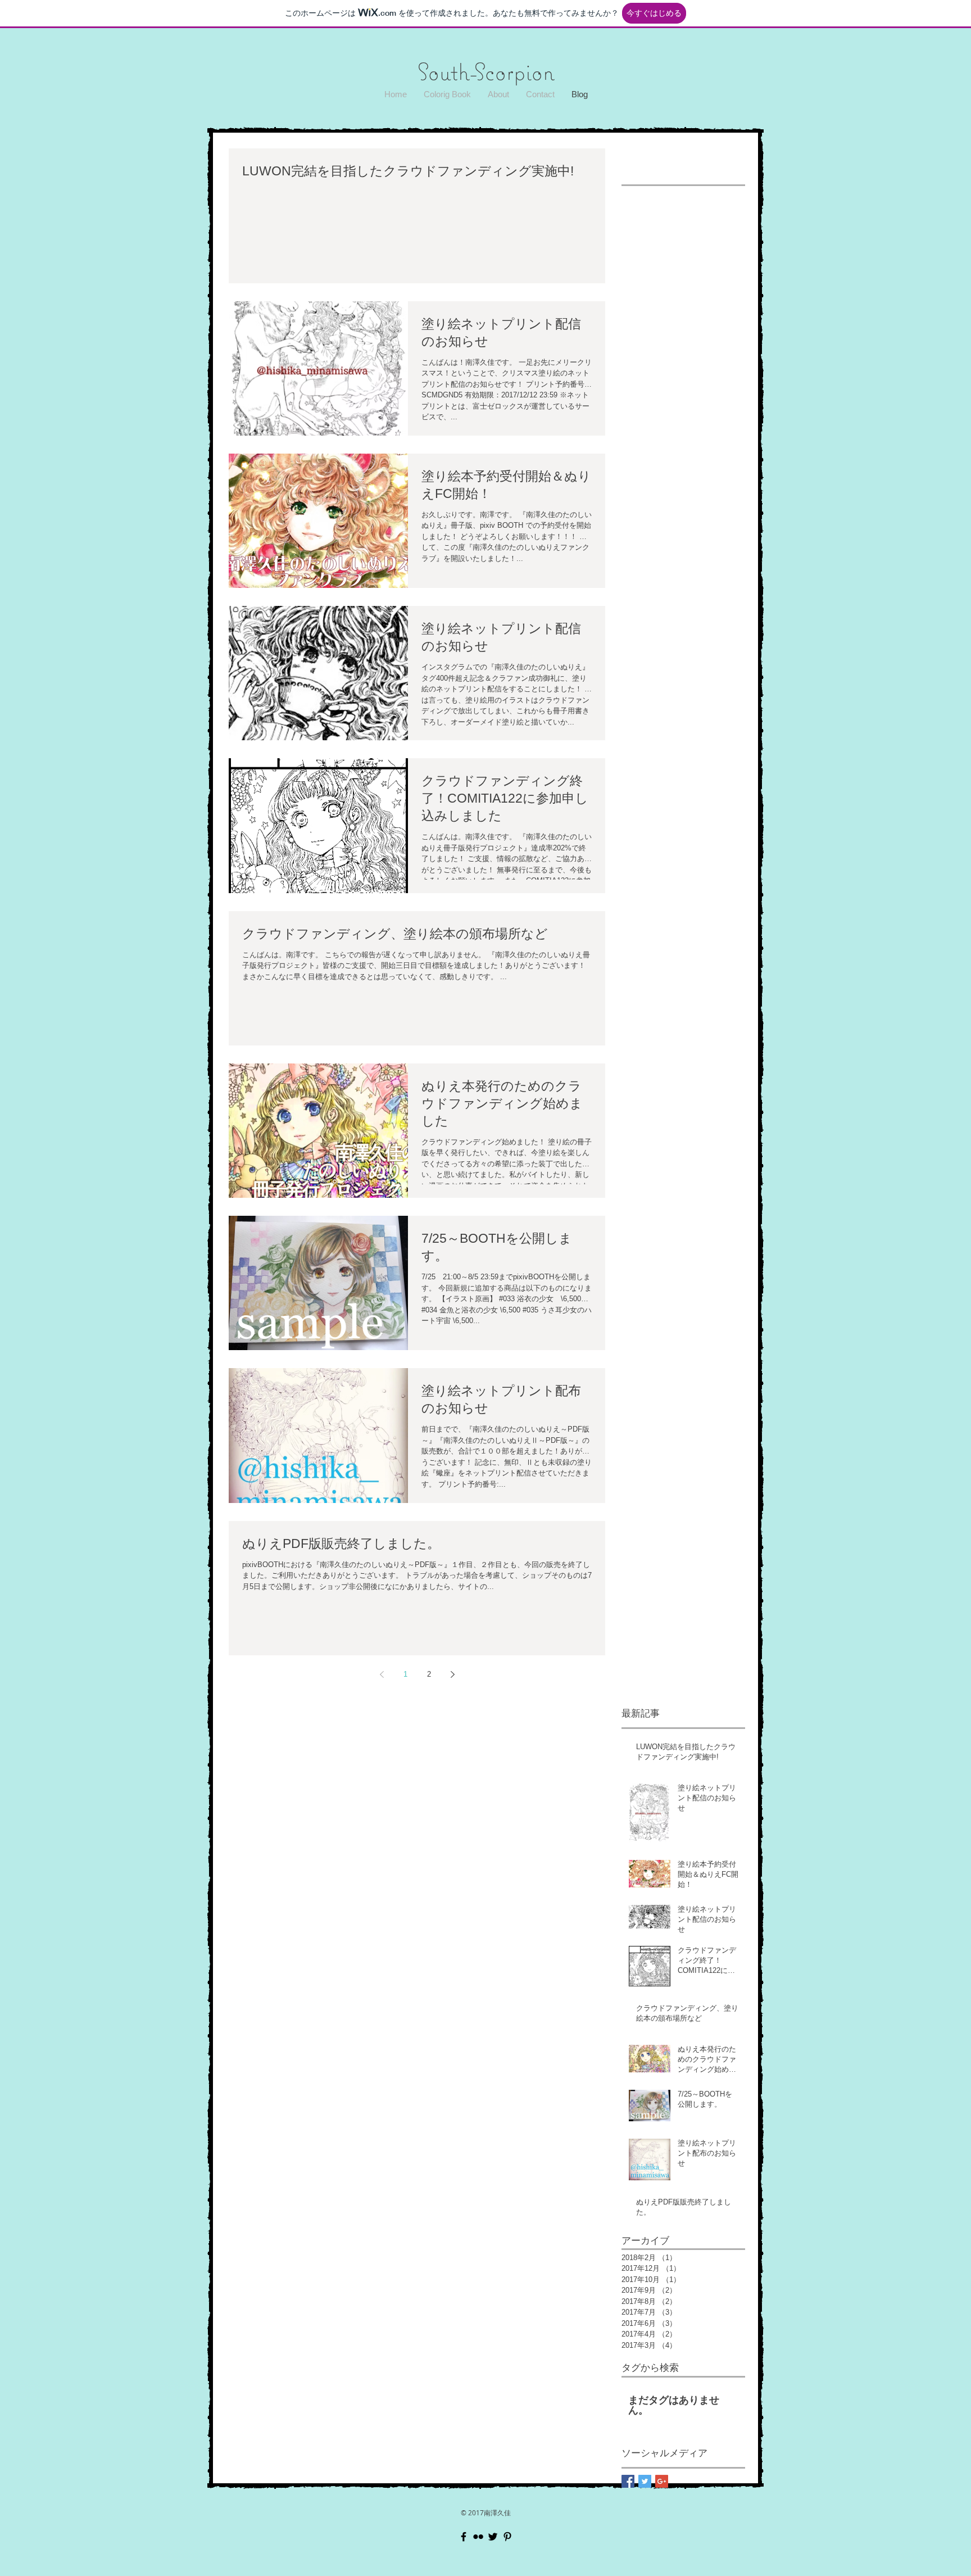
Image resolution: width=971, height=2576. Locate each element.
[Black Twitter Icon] (493, 2537)
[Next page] (452, 1674)
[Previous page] (382, 1674)
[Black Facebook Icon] (464, 2537)
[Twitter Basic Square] (645, 2481)
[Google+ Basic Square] (662, 2481)
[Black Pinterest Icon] (507, 2537)
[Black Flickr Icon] (478, 2537)
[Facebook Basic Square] (628, 2481)
